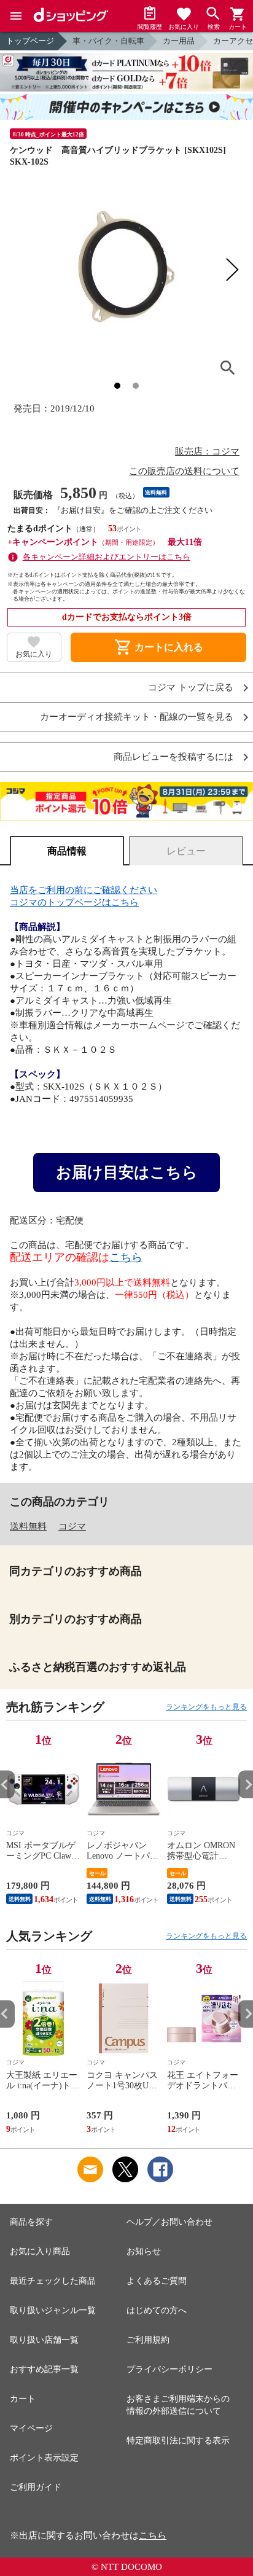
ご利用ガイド (36, 2487)
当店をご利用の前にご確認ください (84, 890)
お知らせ (144, 2251)
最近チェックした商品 (53, 2281)
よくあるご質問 (157, 2281)
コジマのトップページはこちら (74, 902)
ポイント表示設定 (44, 2458)
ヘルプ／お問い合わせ (169, 2222)
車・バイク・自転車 (108, 41)
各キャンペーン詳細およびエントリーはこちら (107, 557)
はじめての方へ (157, 2310)
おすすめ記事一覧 (44, 2369)
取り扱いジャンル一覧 (53, 2310)
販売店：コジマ (207, 451)
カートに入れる (158, 647)
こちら (126, 1257)
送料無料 (28, 1526)
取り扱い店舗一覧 (44, 2340)
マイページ (31, 2428)
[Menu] (16, 16)
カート (23, 2399)
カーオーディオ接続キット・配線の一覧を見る (137, 717)
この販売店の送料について (184, 471)
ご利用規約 (148, 2340)
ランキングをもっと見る (206, 1707)
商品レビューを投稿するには (173, 757)
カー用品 (179, 41)
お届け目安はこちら (127, 1172)
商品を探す (31, 2222)
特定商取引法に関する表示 (178, 2441)
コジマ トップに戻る (191, 688)
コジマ (72, 1526)
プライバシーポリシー (169, 2369)
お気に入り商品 (40, 2251)
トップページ (30, 41)
